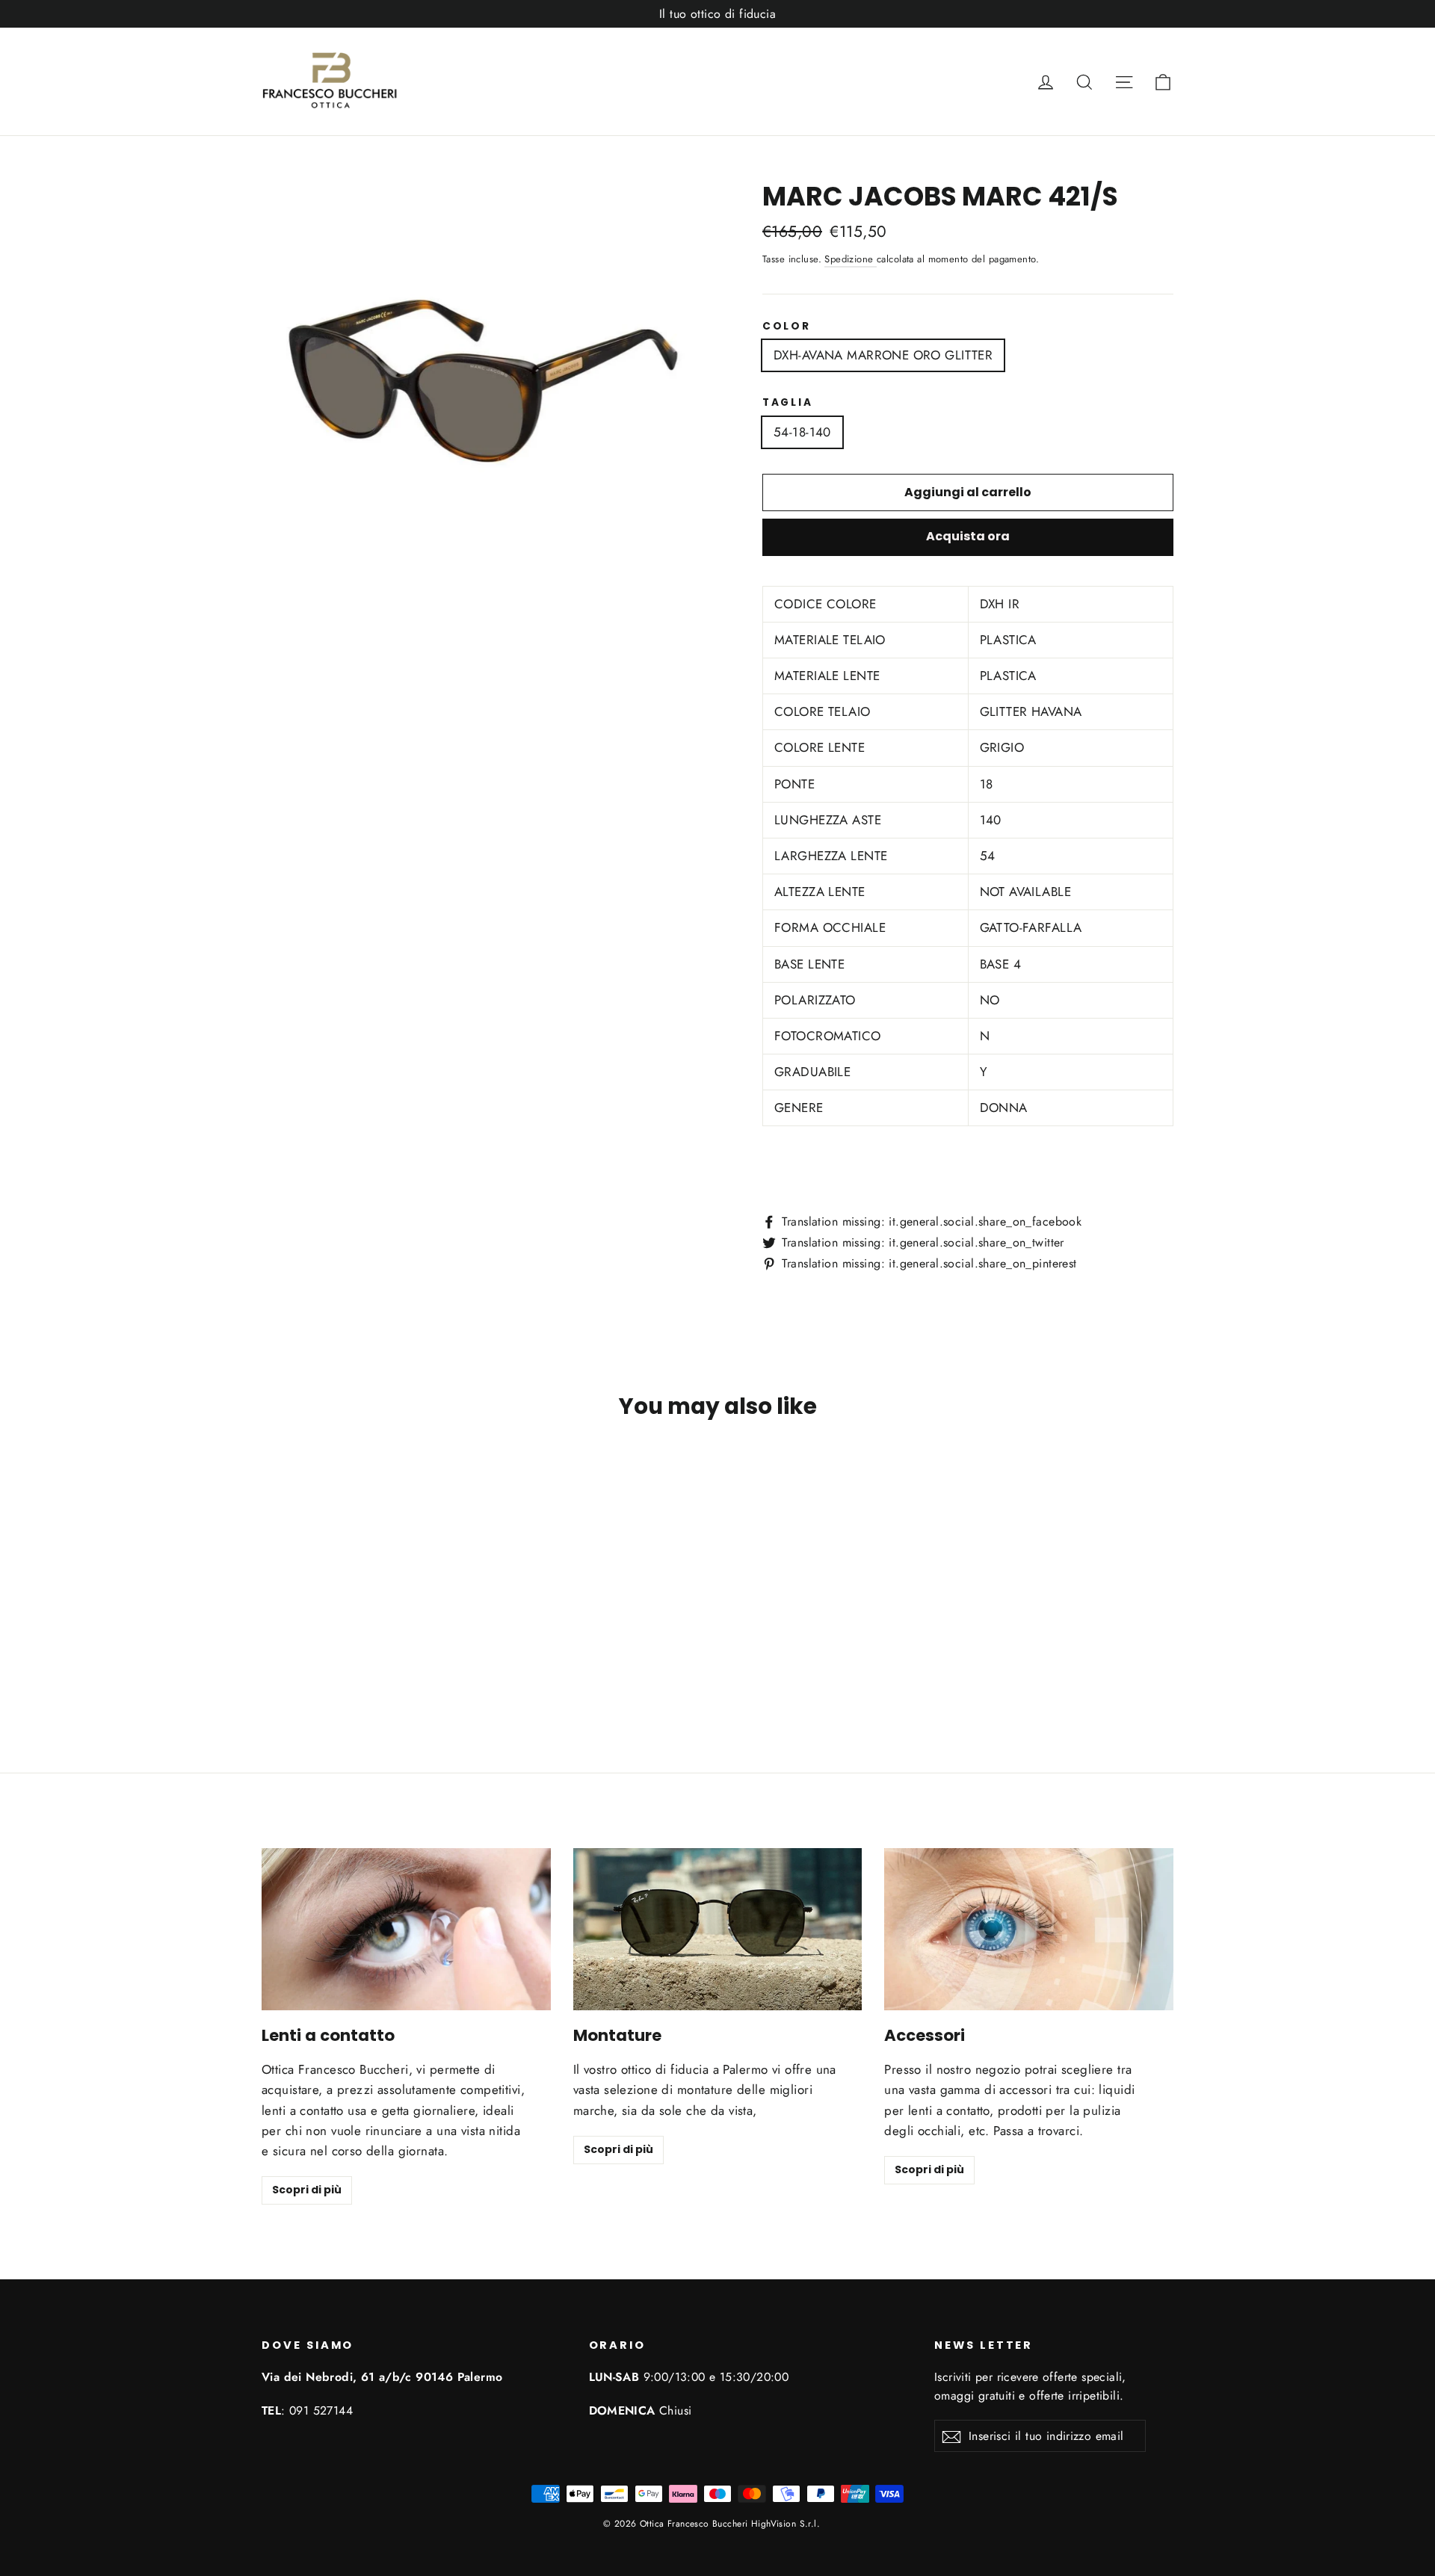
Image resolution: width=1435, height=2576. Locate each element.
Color (787, 327)
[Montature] (718, 1929)
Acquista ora (968, 536)
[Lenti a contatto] (406, 1929)
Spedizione (851, 259)
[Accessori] (1029, 1929)
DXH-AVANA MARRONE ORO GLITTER (883, 355)
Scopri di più (307, 2190)
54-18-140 (802, 432)
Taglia (787, 403)
